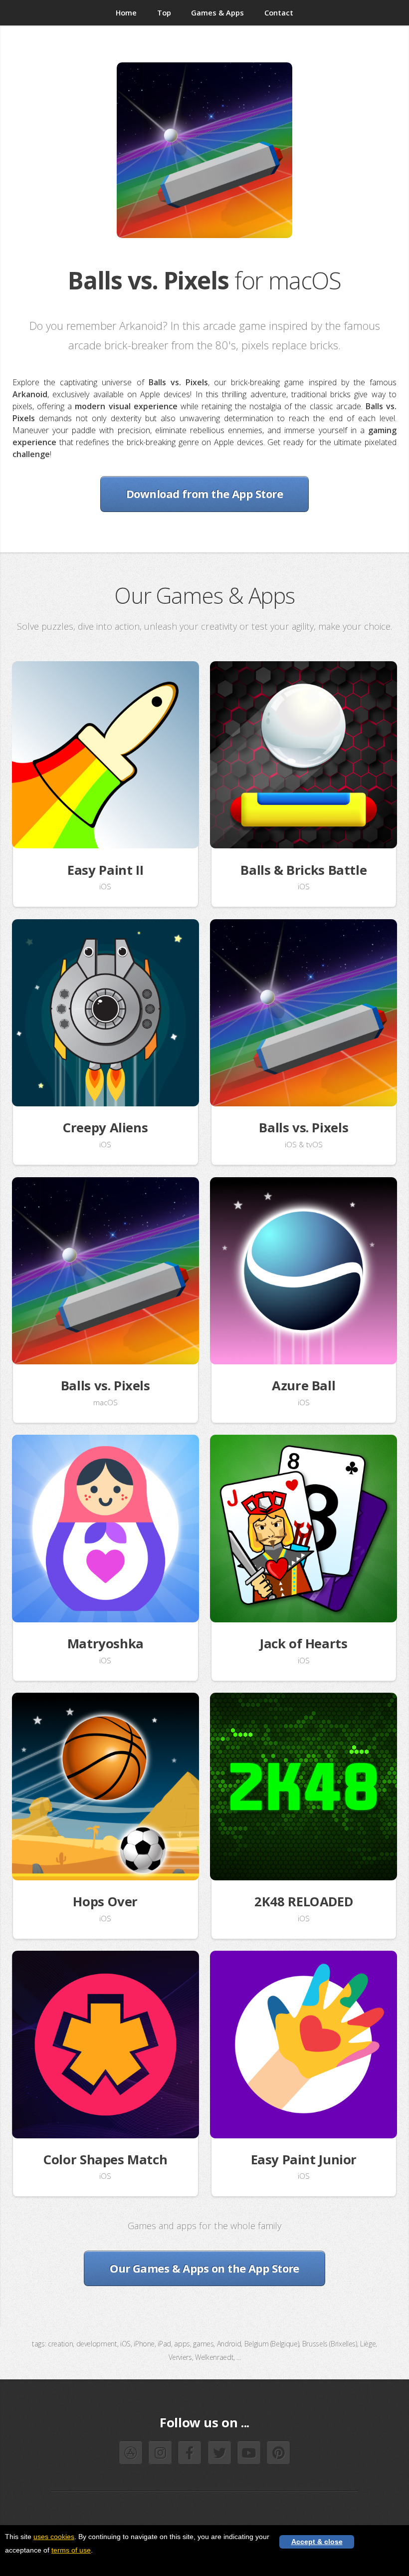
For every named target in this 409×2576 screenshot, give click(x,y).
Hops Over (105, 1902)
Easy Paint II (105, 870)
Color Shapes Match (105, 2160)
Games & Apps (217, 12)
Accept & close (317, 2542)
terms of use (71, 2550)
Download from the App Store (204, 494)
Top (164, 12)
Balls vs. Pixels (304, 1128)
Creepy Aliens (105, 1128)
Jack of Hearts (304, 1644)
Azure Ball (304, 1386)
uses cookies (54, 2537)
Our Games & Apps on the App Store (204, 2268)
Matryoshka (105, 1644)
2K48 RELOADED (304, 1902)
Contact (279, 12)
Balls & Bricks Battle (304, 870)
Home (126, 12)
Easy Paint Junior (304, 2160)
